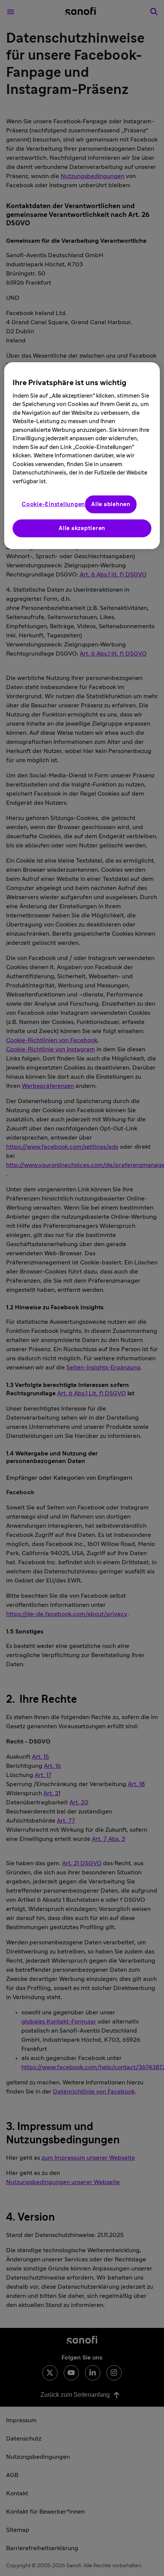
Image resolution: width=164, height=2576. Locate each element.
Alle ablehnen (111, 504)
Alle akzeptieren (82, 528)
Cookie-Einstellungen (53, 504)
